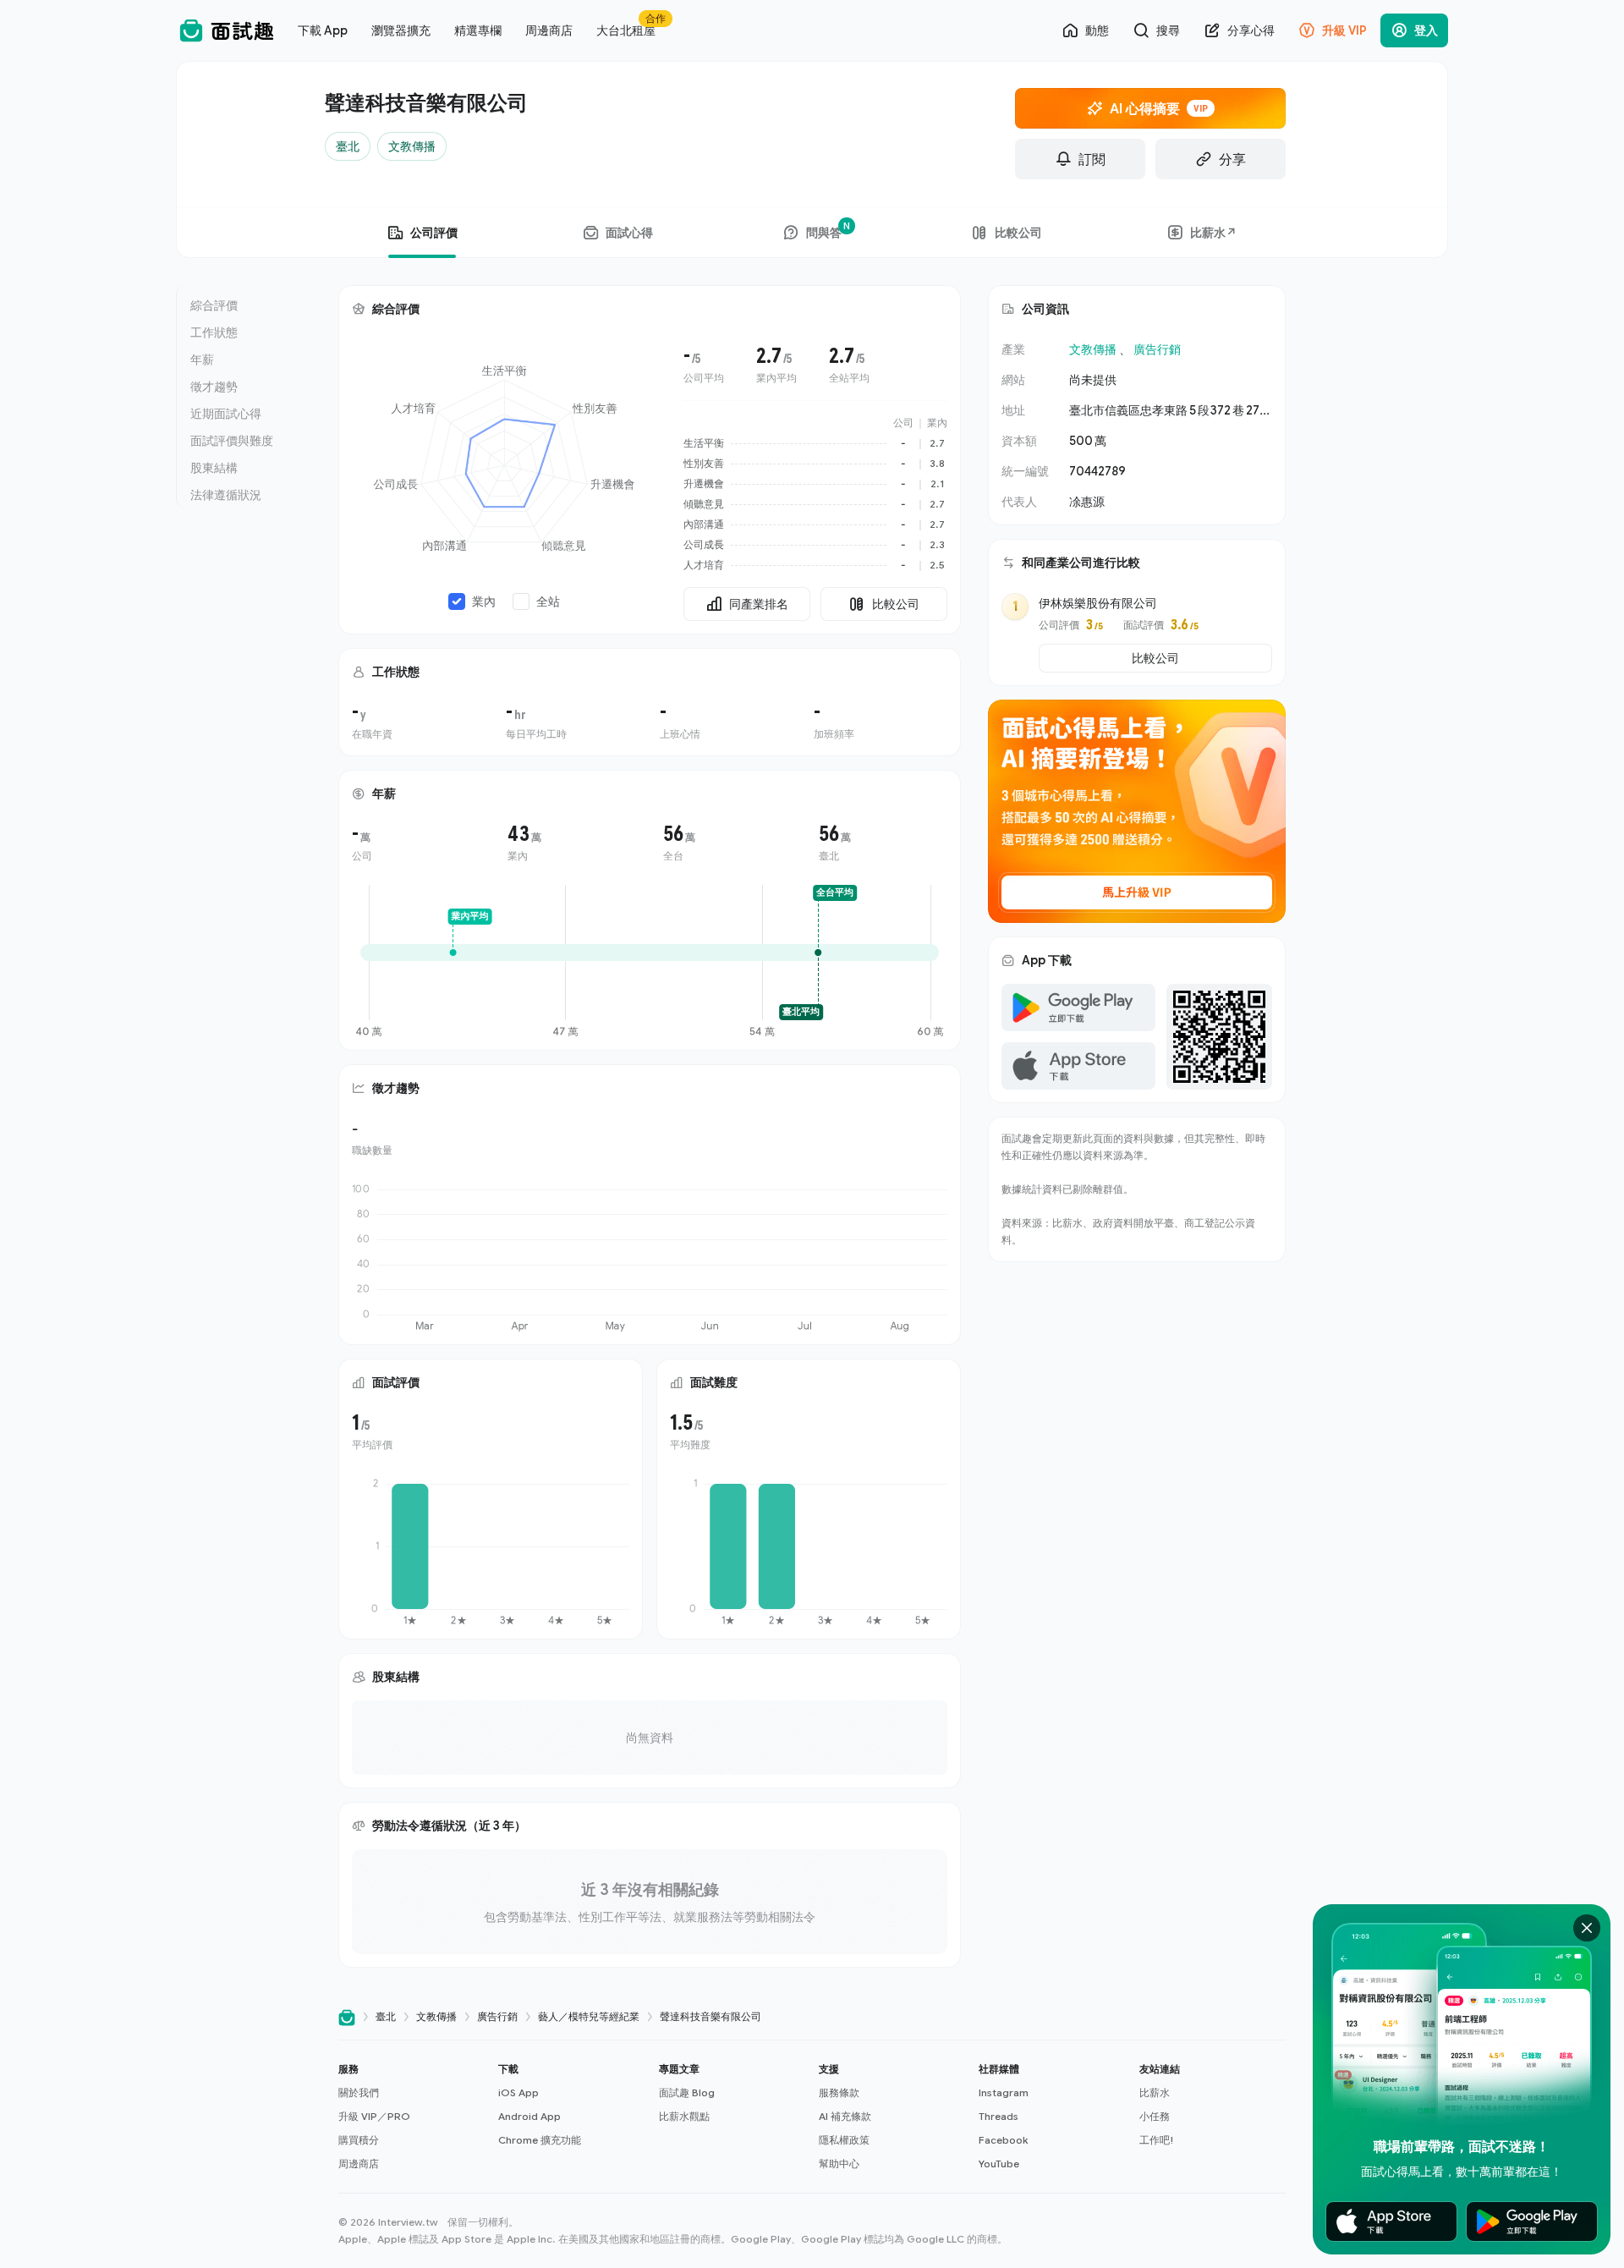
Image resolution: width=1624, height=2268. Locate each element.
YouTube (999, 2164)
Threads (999, 2116)
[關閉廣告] (1587, 1928)
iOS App (518, 2092)
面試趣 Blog (687, 2092)
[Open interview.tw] (347, 2017)
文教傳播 (1093, 349)
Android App (529, 2116)
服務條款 (839, 2092)
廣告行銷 (1157, 349)
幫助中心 (839, 2164)
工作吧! (1157, 2140)
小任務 (1155, 2116)
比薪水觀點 (684, 2116)
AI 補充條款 (845, 2116)
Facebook (1003, 2140)
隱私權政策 (844, 2140)
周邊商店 (359, 2164)
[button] (411, 2117)
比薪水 (1155, 2092)
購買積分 (359, 2140)
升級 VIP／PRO (374, 2116)
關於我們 (359, 2092)
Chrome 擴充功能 (540, 2140)
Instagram (1004, 2092)
